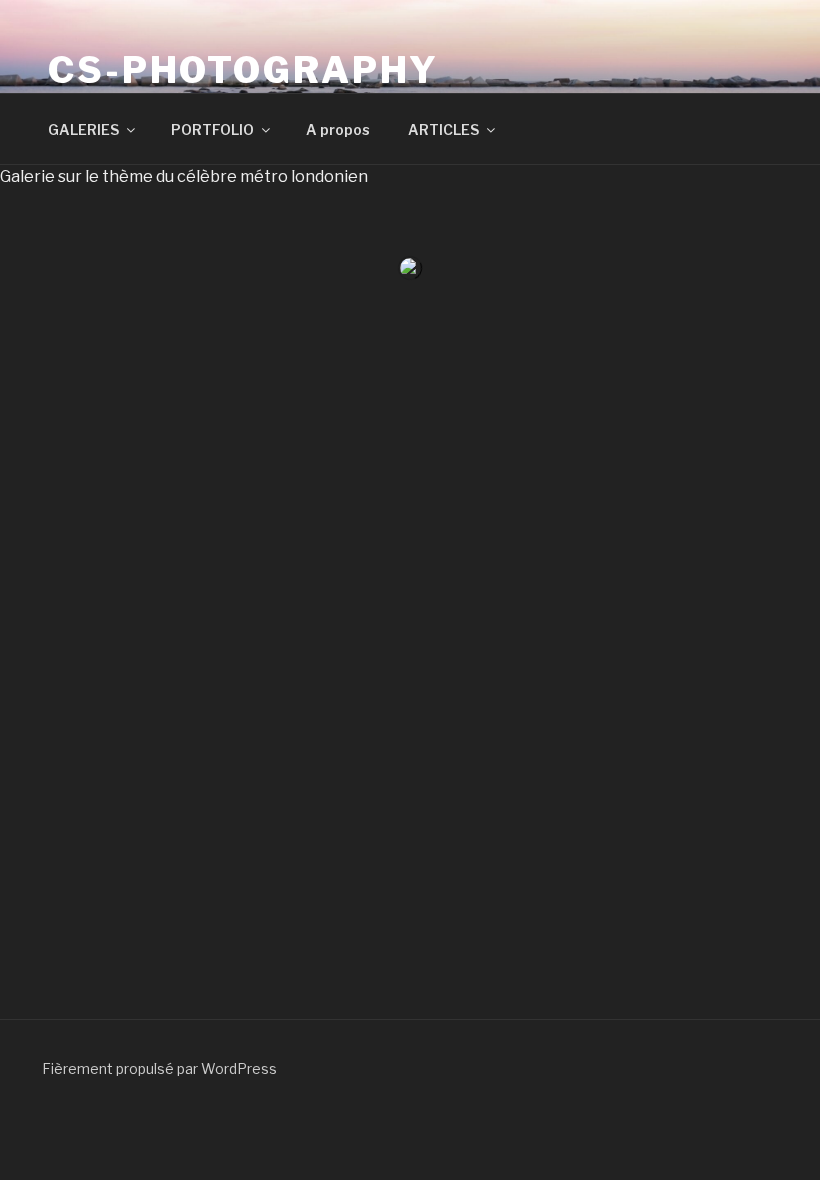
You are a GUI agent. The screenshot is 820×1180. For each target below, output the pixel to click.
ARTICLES (443, 129)
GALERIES (83, 129)
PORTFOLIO (212, 129)
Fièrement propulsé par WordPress (159, 1068)
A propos (338, 129)
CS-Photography (243, 70)
